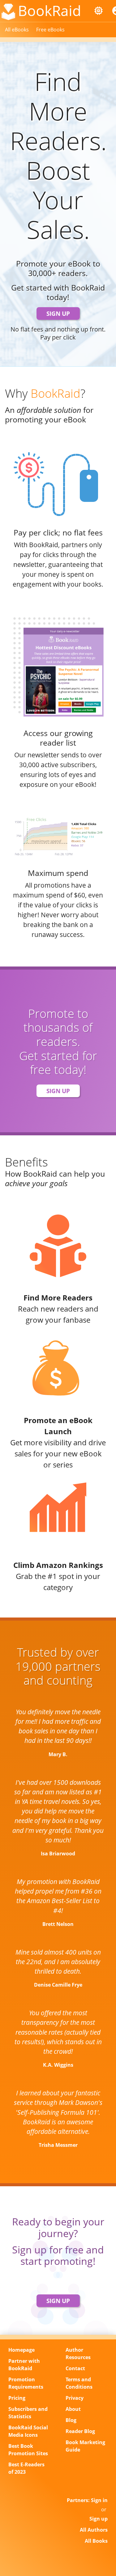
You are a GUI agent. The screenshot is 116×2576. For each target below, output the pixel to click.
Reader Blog (80, 2431)
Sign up (99, 2519)
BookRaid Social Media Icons (28, 2431)
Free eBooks (50, 30)
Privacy (75, 2398)
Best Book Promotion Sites (28, 2450)
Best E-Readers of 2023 (26, 2468)
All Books (96, 2541)
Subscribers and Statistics (28, 2413)
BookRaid (49, 10)
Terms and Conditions (79, 2383)
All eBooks (17, 30)
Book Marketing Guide (85, 2446)
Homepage (21, 2350)
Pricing (17, 2398)
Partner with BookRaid (24, 2365)
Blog (71, 2420)
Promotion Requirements (26, 2383)
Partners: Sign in (87, 2500)
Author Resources (78, 2354)
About (73, 2409)
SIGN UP (58, 313)
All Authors (94, 2530)
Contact (75, 2368)
